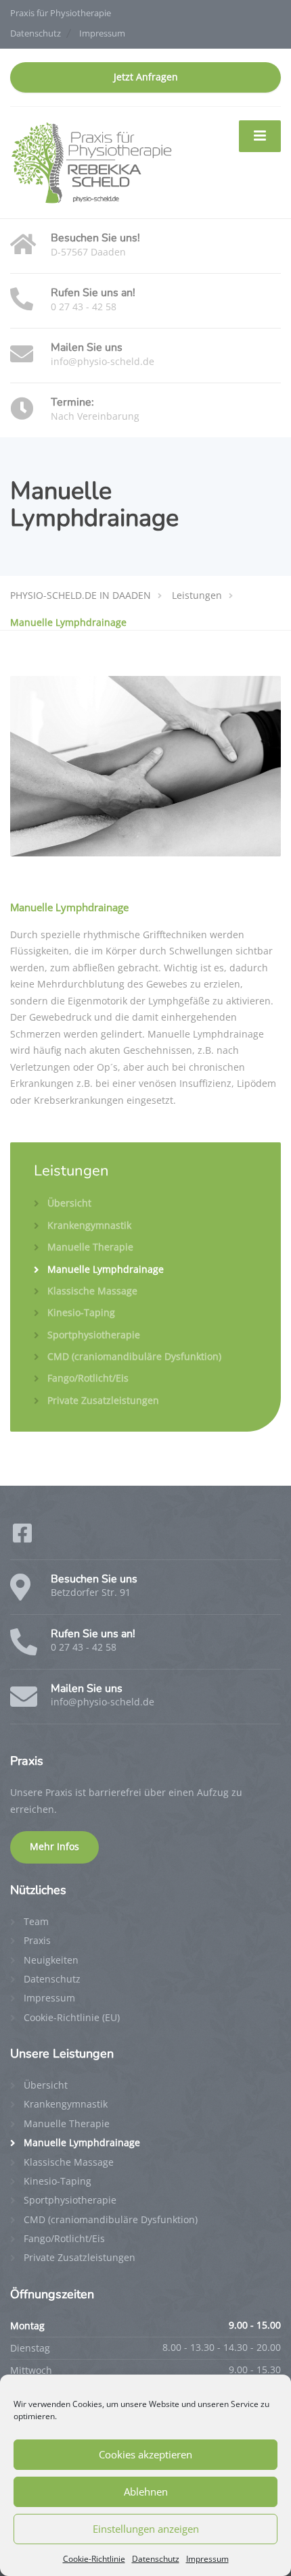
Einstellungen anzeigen (146, 2529)
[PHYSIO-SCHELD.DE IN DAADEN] (91, 162)
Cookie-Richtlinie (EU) (72, 2017)
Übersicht (69, 1203)
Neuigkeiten (51, 1960)
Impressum (207, 2559)
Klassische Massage (92, 1291)
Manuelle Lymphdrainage (106, 1269)
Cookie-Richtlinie (94, 2559)
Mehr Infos (54, 1847)
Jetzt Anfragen (146, 77)
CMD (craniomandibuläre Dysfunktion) (134, 1356)
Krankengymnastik (89, 1225)
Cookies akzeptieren (145, 2454)
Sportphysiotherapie (94, 1335)
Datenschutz (156, 2559)
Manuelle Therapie (90, 1247)
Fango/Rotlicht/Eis (88, 1378)
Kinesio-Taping (81, 1312)
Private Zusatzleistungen (103, 1400)
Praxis (37, 1940)
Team (36, 1921)
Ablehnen (146, 2492)
